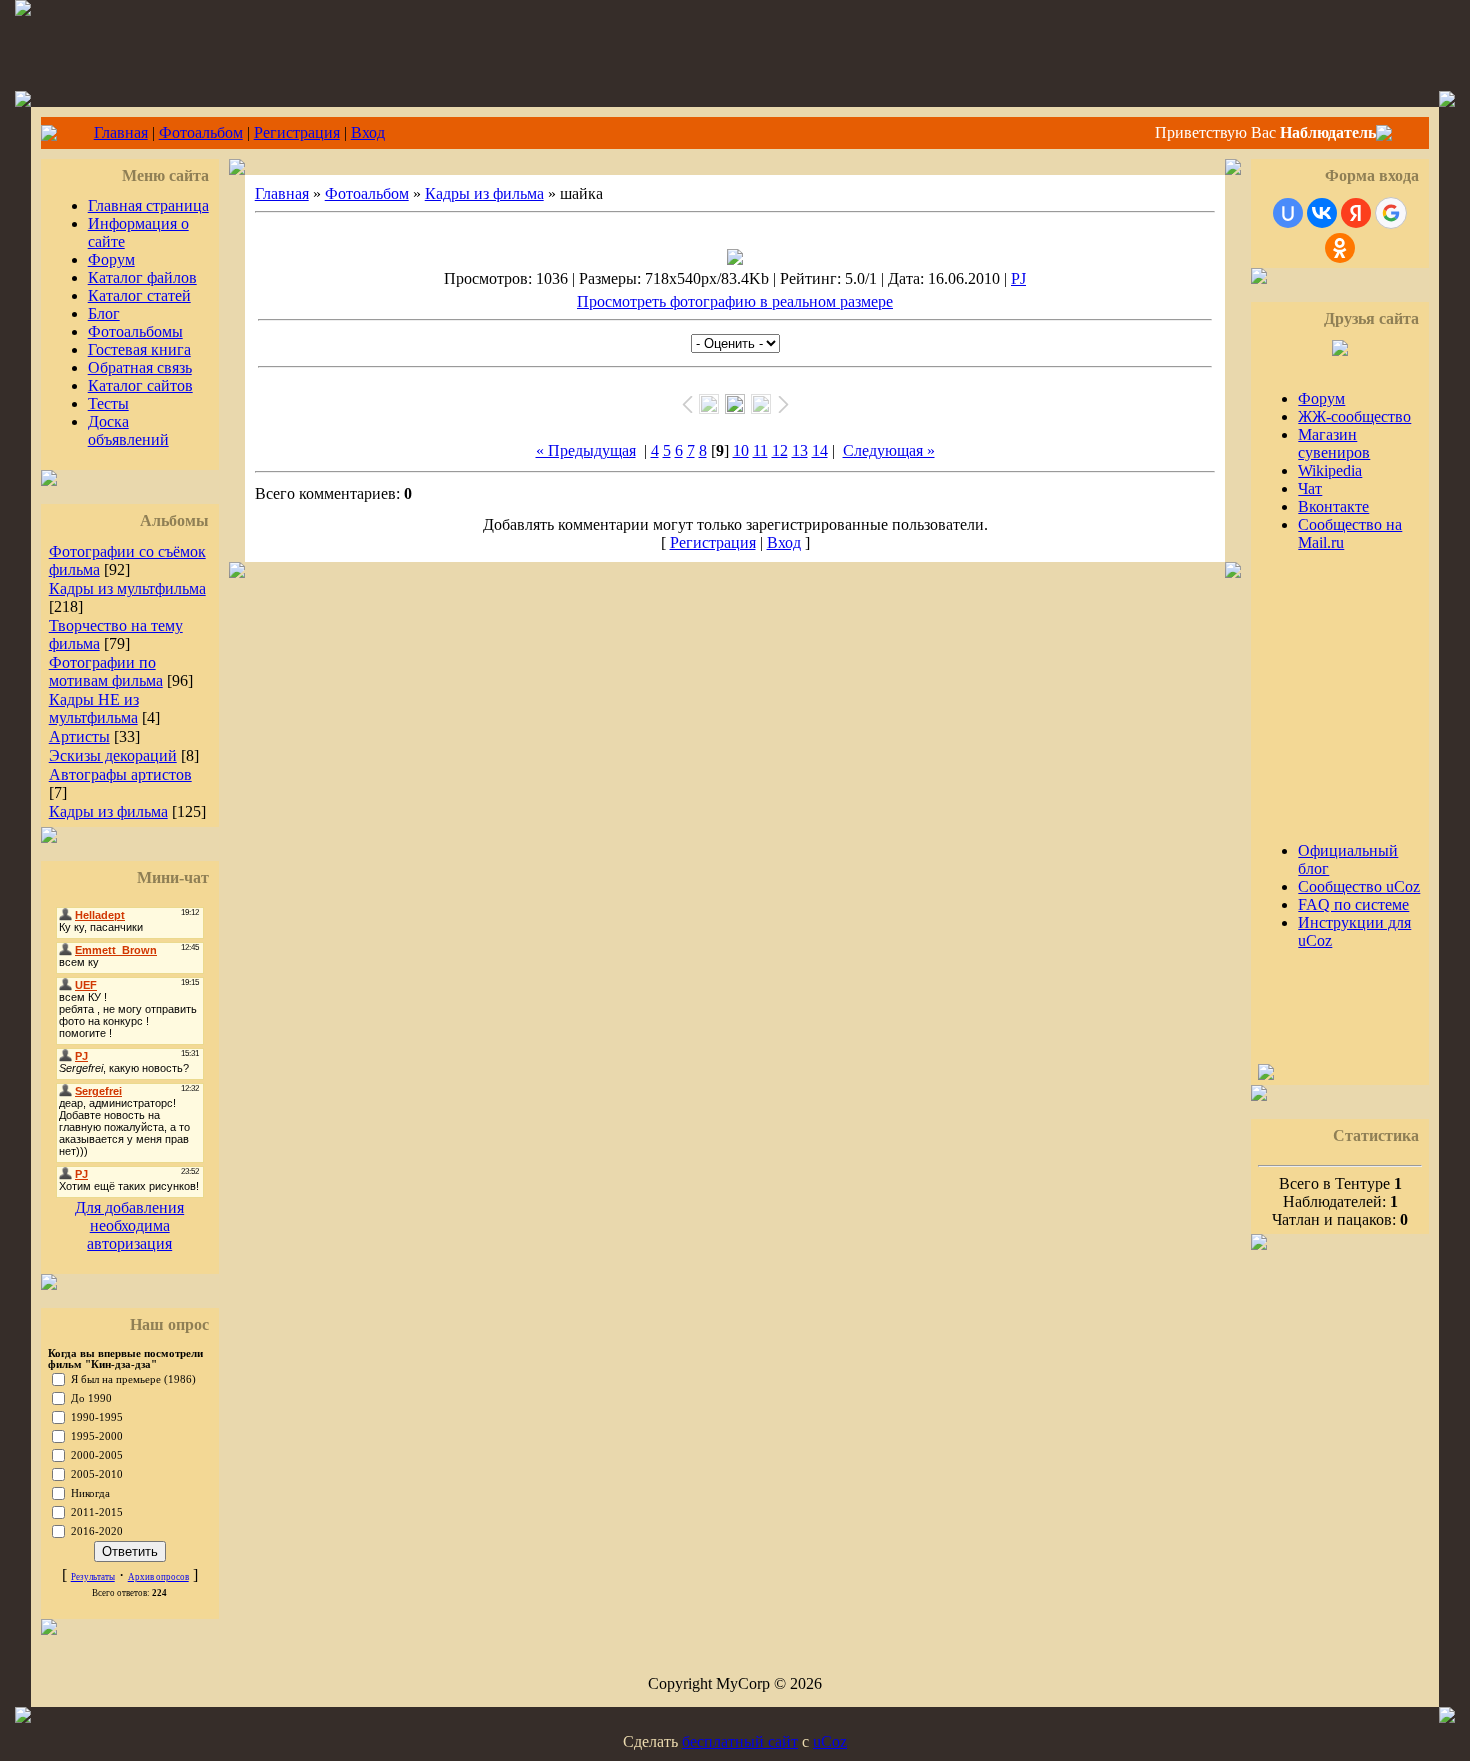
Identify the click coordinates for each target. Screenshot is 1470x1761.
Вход (368, 132)
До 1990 (91, 1398)
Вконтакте (1333, 506)
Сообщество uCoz (1359, 886)
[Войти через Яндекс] (1356, 213)
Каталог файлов (142, 277)
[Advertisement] (1318, 688)
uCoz (830, 1741)
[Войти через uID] (1288, 213)
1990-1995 (97, 1417)
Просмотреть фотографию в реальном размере (735, 301)
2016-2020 (97, 1531)
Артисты (79, 736)
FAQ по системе (1353, 904)
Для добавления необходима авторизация (129, 1225)
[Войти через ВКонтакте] (1322, 213)
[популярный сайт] (1266, 1074)
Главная (121, 132)
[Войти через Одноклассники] (1340, 248)
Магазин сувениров (1334, 443)
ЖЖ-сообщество (1354, 416)
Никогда (90, 1493)
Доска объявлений (128, 430)
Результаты (93, 1577)
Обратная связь (140, 367)
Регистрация (297, 132)
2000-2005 (97, 1455)
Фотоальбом (201, 132)
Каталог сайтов (140, 385)
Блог (104, 313)
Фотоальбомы (135, 331)
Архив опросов (158, 1577)
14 (820, 450)
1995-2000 (97, 1436)
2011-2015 (97, 1512)
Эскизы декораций (113, 755)
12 (780, 450)
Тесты (108, 403)
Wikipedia (1330, 470)
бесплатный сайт (740, 1741)
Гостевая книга (139, 349)
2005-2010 (97, 1474)
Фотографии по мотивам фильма (106, 671)
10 (741, 450)
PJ (1018, 278)
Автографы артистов (120, 774)
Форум (111, 259)
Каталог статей (139, 295)
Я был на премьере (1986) (133, 1379)
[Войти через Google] (1391, 213)
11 (760, 450)
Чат (1310, 488)
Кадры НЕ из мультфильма (94, 708)
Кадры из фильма (108, 811)
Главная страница (148, 205)
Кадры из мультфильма (127, 588)
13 (800, 450)
